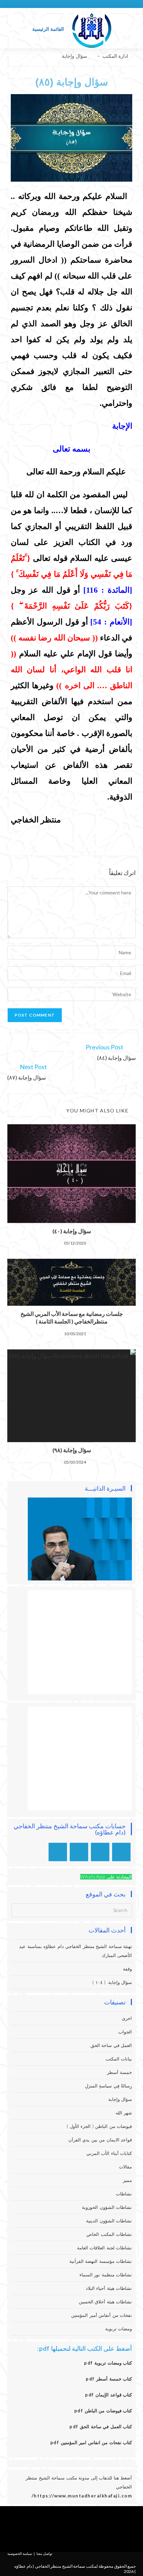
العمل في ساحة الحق (111, 2045)
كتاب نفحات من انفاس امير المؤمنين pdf (91, 2442)
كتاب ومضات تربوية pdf (108, 2363)
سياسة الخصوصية (20, 2554)
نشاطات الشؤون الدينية (109, 2221)
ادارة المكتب (115, 56)
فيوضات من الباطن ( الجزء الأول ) (99, 2126)
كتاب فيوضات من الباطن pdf (103, 2411)
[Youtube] (79, 1852)
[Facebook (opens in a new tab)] (83, 3)
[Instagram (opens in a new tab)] (75, 3)
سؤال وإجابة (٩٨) (72, 1450)
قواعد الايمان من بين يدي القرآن (100, 2140)
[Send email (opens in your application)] (58, 3)
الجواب (125, 2032)
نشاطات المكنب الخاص (109, 2234)
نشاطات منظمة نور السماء (106, 2275)
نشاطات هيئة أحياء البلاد (109, 2288)
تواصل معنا (44, 2554)
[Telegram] (58, 1852)
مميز (127, 2180)
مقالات (125, 2167)
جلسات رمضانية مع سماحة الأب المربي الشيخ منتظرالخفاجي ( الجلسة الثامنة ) (72, 1317)
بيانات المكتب (119, 2059)
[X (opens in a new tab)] (91, 3)
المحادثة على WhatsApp (106, 1877)
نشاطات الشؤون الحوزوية (107, 2207)
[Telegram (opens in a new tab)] (51, 3)
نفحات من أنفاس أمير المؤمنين (102, 2315)
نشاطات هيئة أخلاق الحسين (106, 2302)
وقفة (127, 1969)
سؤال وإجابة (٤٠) (72, 1231)
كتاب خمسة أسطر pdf (109, 2379)
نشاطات (124, 2194)
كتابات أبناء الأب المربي (109, 2153)
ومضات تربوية (119, 2329)
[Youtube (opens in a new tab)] (66, 3)
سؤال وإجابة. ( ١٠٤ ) (112, 1982)
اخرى (127, 2018)
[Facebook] (103, 2527)
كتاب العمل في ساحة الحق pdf (101, 2427)
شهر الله (124, 2113)
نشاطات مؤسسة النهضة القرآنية (101, 2261)
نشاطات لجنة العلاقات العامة (105, 2248)
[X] (121, 1852)
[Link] (61, 2527)
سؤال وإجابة (74, 56)
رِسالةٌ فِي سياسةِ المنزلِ (109, 2086)
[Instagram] (100, 1852)
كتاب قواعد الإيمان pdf (108, 2395)
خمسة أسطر (120, 2072)
